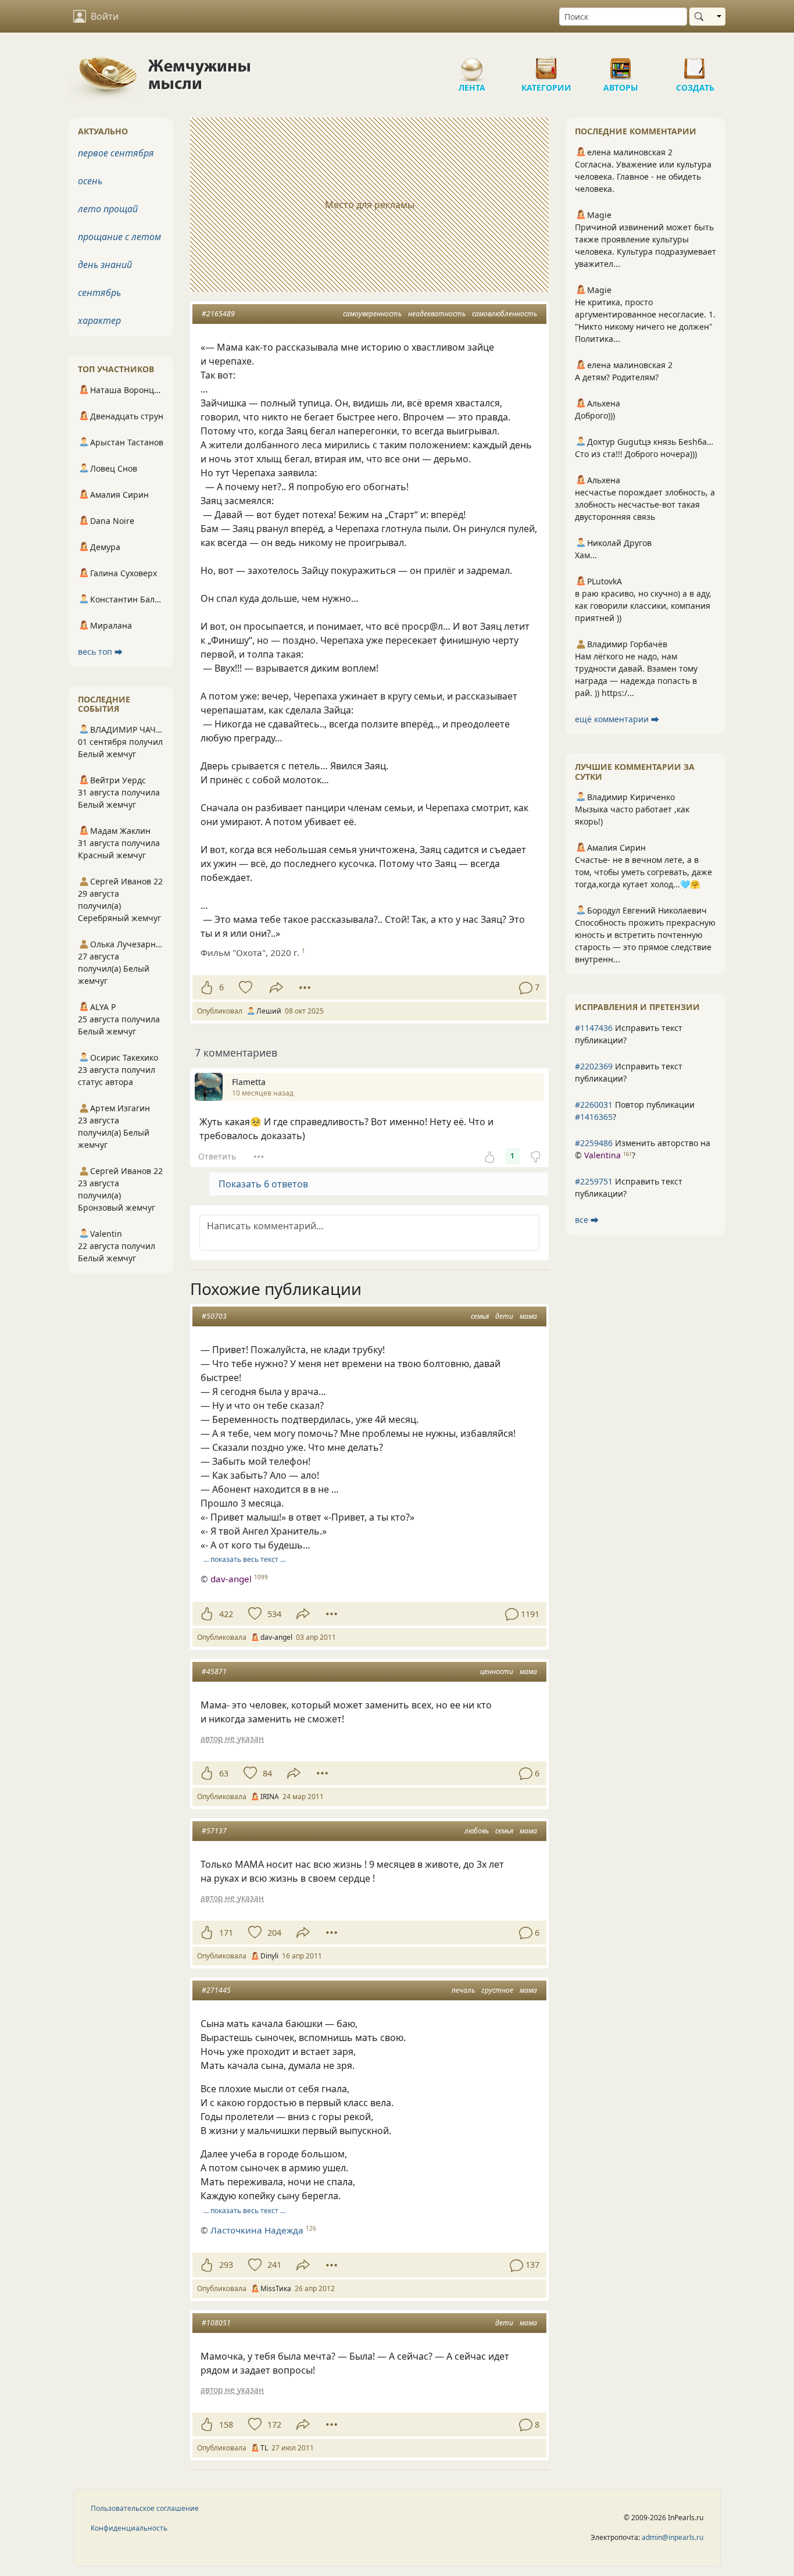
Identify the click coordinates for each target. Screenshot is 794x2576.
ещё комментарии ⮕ (617, 719)
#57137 (214, 1831)
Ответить (217, 1156)
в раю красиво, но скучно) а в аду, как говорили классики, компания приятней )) (643, 606)
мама (528, 1316)
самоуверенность (372, 314)
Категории (546, 64)
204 (274, 1933)
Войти (105, 16)
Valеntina (602, 1155)
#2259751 (594, 1181)
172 (274, 2425)
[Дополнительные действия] (305, 987)
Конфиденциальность (129, 2528)
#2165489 (218, 314)
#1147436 (594, 1028)
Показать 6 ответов (263, 1184)
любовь (477, 1831)
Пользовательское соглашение (145, 2508)
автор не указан (232, 1738)
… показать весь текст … (244, 1559)
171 (226, 1933)
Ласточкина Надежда (257, 2230)
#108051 (216, 2323)
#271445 (216, 1990)
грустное (497, 1990)
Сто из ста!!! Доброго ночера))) (636, 454)
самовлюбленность (505, 314)
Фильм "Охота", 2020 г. (250, 952)
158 (226, 2425)
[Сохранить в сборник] (244, 987)
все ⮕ (587, 1220)
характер (99, 320)
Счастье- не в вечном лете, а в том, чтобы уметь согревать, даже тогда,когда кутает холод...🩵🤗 (643, 872)
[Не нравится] (535, 1156)
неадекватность (437, 314)
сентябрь (99, 292)
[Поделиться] (276, 988)
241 (274, 2265)
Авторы (621, 64)
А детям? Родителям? (617, 377)
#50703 (214, 1316)
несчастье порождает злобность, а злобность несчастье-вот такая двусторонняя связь (645, 504)
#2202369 (594, 1066)
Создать (695, 64)
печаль (463, 1990)
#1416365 (594, 1117)
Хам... (586, 555)
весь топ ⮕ (100, 652)
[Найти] (701, 17)
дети (504, 1316)
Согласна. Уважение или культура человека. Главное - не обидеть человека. (643, 176)
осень (90, 181)
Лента (472, 64)
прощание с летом (119, 237)
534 (274, 1614)
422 (226, 1614)
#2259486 (594, 1143)
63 (224, 1773)
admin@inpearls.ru (673, 2537)
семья (480, 1316)
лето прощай (108, 209)
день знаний (105, 265)
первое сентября (116, 153)
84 (267, 1773)
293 (226, 2265)
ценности (497, 1671)
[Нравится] (207, 987)
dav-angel (231, 1579)
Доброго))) (595, 415)
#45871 (214, 1671)
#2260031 (594, 1105)
